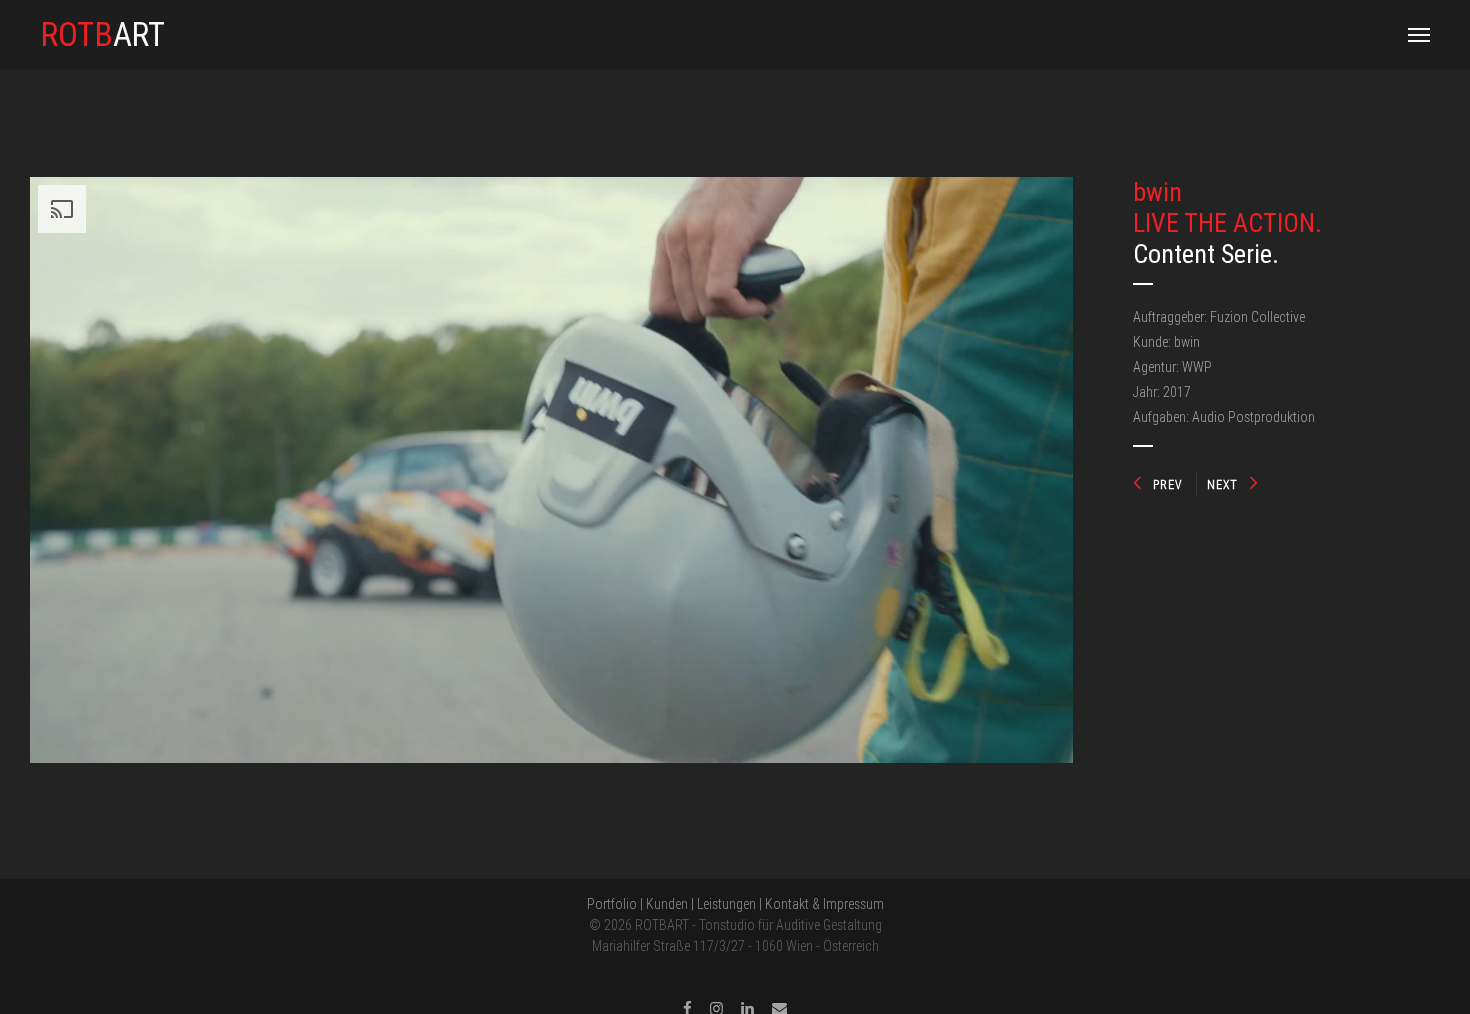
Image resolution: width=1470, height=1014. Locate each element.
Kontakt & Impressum (824, 904)
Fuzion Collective (1257, 317)
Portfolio (612, 904)
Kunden (667, 904)
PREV (1167, 484)
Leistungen (726, 904)
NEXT (1222, 484)
